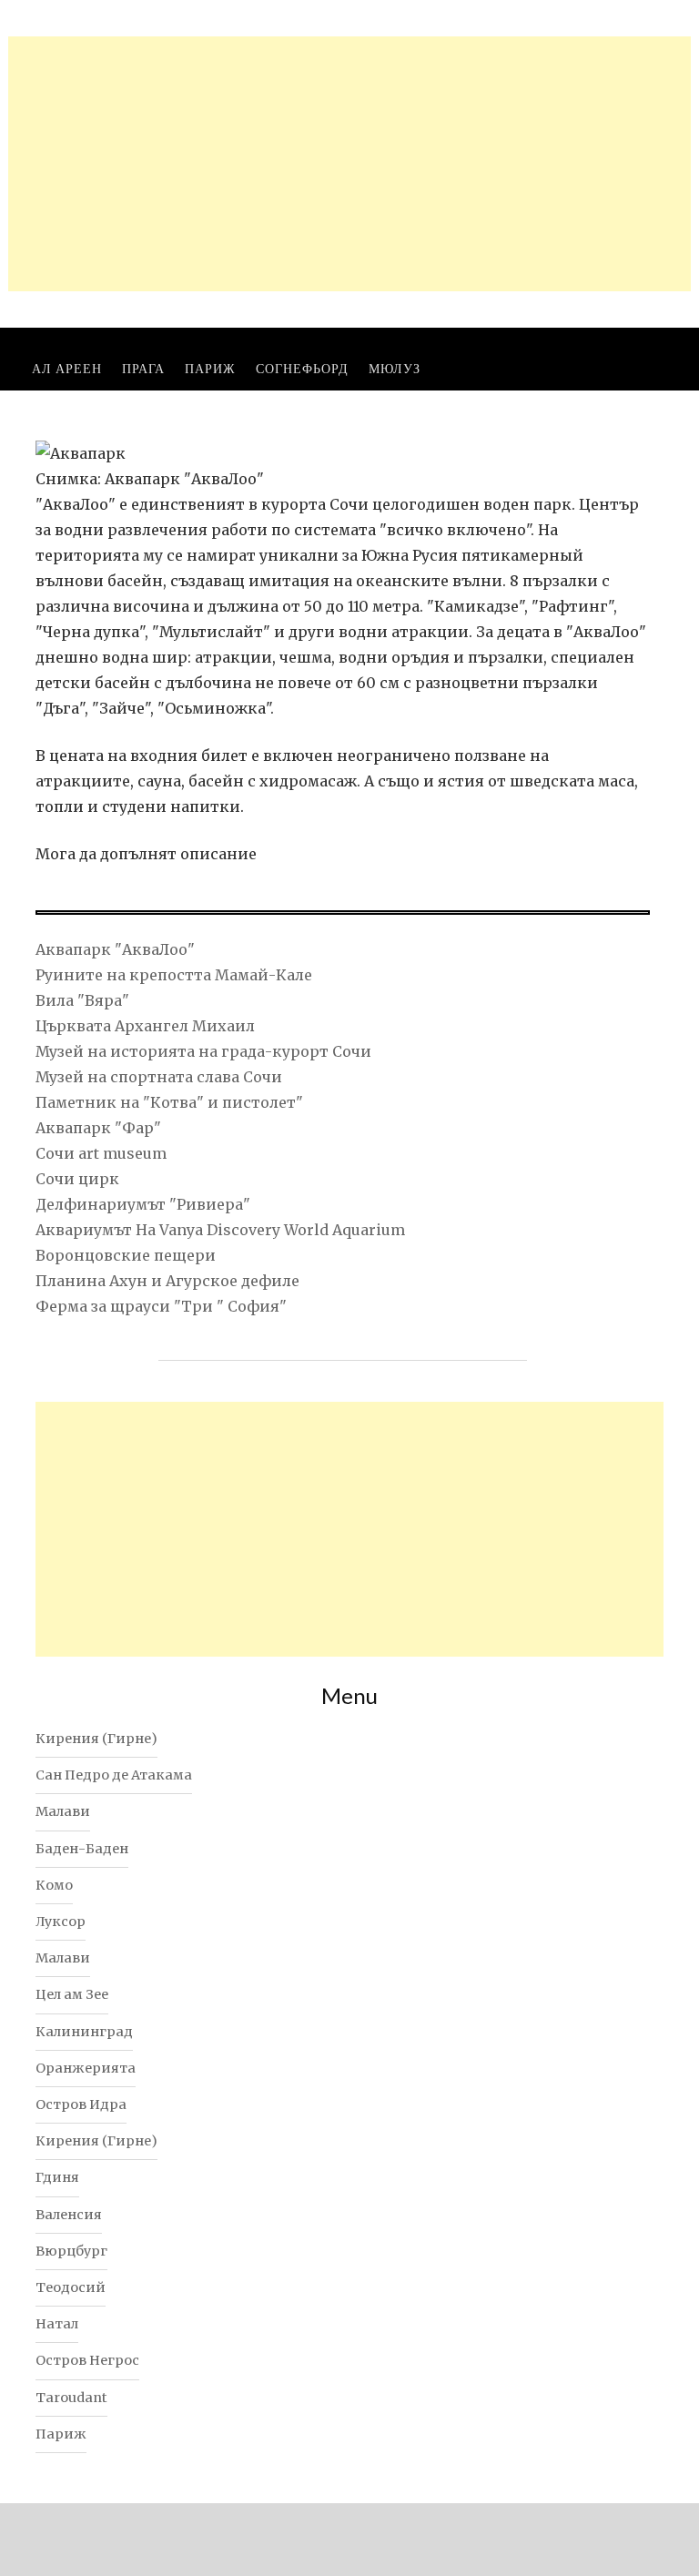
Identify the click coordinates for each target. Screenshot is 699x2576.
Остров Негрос (87, 2360)
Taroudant (71, 2398)
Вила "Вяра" (82, 1000)
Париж (210, 368)
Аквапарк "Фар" (98, 1128)
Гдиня (57, 2177)
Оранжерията (86, 2068)
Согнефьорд (302, 368)
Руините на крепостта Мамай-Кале (174, 975)
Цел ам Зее (72, 1994)
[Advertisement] (349, 164)
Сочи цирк (77, 1179)
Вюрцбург (71, 2251)
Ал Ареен (67, 368)
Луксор (61, 1922)
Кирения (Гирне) (96, 1739)
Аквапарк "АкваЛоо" (115, 949)
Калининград (84, 2032)
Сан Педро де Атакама (114, 1775)
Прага (143, 368)
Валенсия (69, 2215)
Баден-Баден (82, 1849)
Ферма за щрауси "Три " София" (161, 1306)
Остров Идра (81, 2104)
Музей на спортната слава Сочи (159, 1077)
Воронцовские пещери (126, 1255)
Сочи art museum (101, 1153)
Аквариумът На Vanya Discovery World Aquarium (220, 1230)
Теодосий (71, 2287)
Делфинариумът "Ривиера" (143, 1204)
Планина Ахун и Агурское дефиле (167, 1281)
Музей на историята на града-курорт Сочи (203, 1051)
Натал (57, 2324)
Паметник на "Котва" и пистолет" (169, 1102)
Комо (54, 1885)
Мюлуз (395, 368)
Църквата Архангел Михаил (145, 1026)
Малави (63, 1811)
